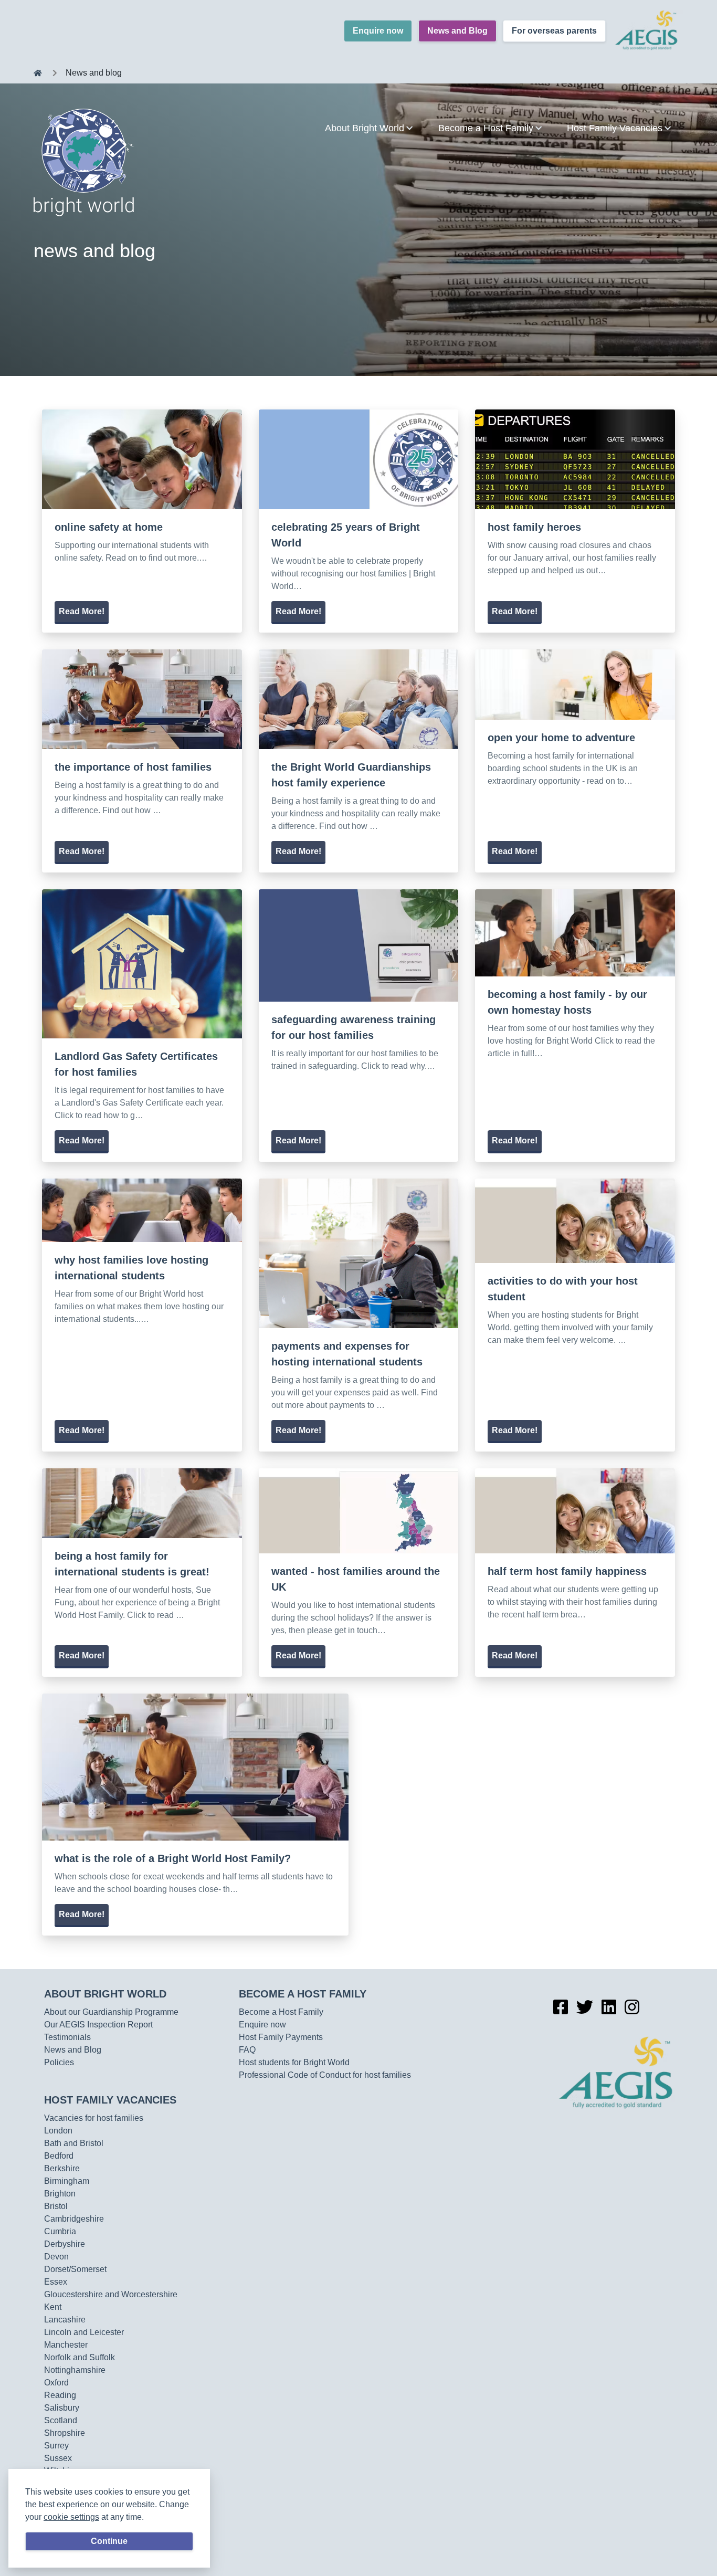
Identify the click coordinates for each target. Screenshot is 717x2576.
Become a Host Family (303, 1994)
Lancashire (65, 2320)
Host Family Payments (281, 2037)
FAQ (247, 2050)
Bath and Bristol (74, 2143)
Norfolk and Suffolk (80, 2357)
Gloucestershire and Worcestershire (111, 2294)
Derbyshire (65, 2244)
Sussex (58, 2458)
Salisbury (62, 2408)
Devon (56, 2257)
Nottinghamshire (75, 2370)
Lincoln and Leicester (84, 2332)
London (58, 2131)
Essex (56, 2282)
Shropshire (65, 2433)
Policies (59, 2062)
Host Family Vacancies (110, 2100)
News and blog (94, 73)
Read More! (82, 611)
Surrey (56, 2446)
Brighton (60, 2194)
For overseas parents (554, 31)
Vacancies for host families (94, 2118)
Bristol (56, 2206)
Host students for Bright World (294, 2062)
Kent (53, 2307)
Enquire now (378, 31)
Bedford (59, 2156)
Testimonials (67, 2037)
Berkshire (62, 2168)
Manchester (66, 2345)
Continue (109, 2541)
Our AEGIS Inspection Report (98, 2025)
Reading (60, 2395)
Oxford (56, 2383)
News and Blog (457, 31)
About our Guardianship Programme (111, 2012)
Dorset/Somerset (75, 2269)
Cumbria (60, 2231)
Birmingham (67, 2181)
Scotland (61, 2420)
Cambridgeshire (74, 2219)
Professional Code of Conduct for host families (325, 2075)
